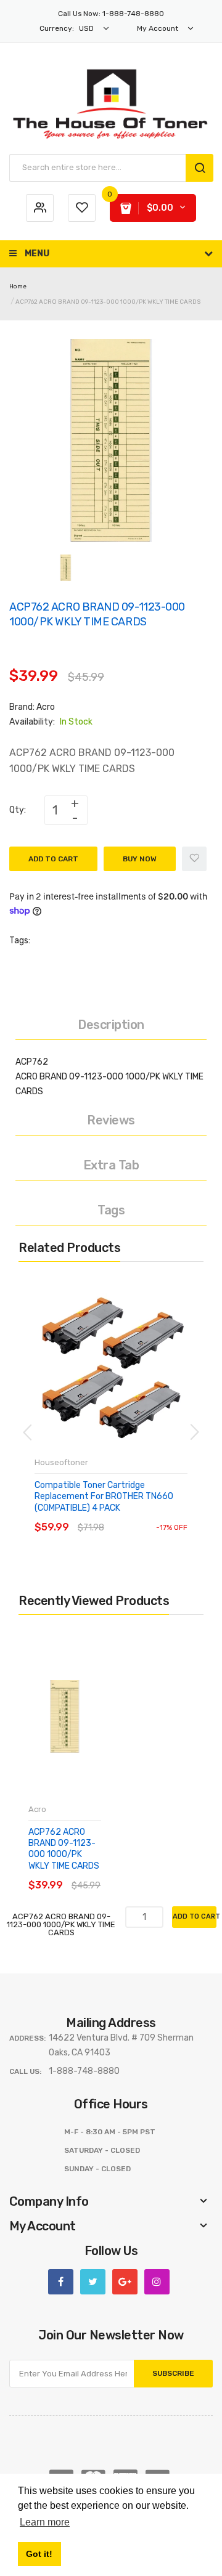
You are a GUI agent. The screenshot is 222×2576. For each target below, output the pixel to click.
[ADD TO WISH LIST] (148, 1515)
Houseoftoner (61, 1462)
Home (18, 286)
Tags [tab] (111, 1210)
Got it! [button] (39, 2554)
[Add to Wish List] (194, 859)
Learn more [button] (45, 2522)
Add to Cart (53, 859)
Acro (46, 707)
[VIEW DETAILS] (123, 1515)
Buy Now (140, 859)
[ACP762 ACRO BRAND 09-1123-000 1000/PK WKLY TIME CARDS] (66, 567)
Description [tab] (111, 1025)
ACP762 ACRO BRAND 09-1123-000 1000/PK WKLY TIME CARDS (64, 1849)
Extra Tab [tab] (111, 1165)
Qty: (18, 810)
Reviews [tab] (111, 1120)
